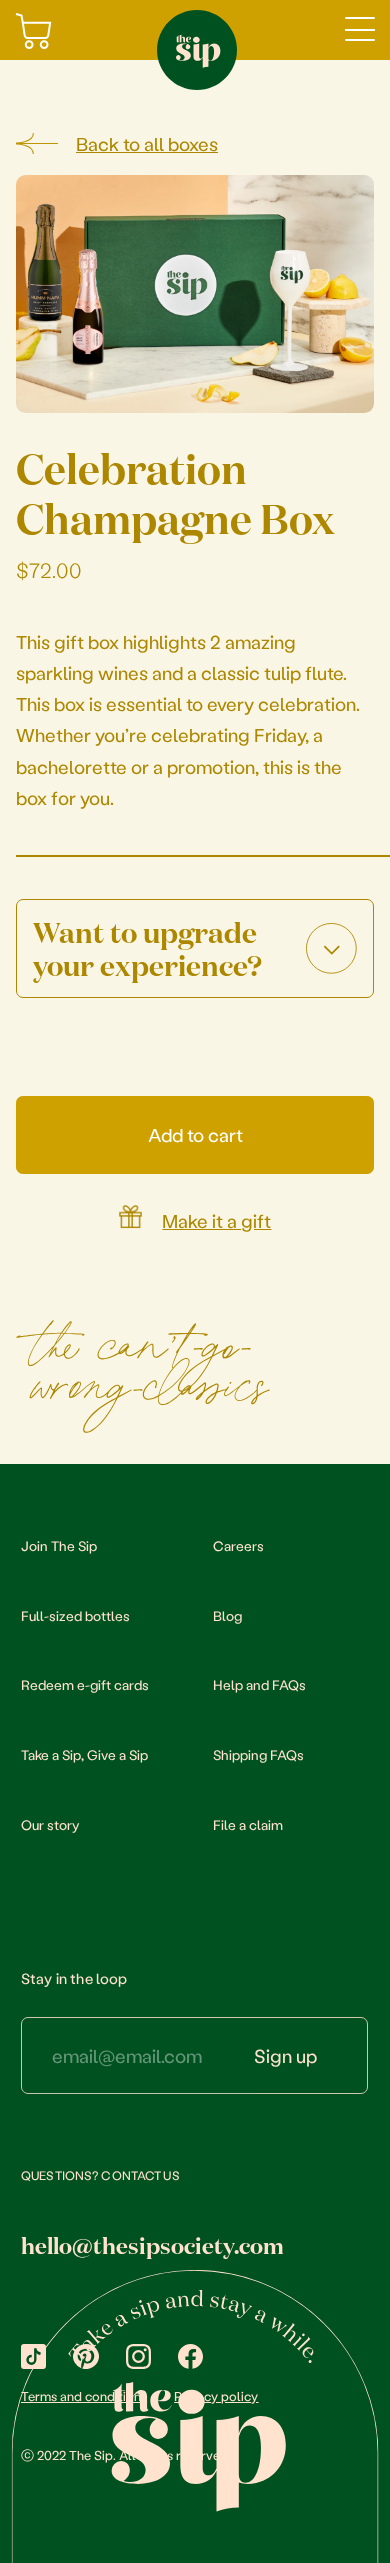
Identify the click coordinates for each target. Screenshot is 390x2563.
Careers (238, 1545)
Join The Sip (59, 1545)
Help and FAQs (259, 1684)
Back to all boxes (147, 144)
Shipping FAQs (258, 1754)
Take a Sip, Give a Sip (84, 1754)
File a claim (248, 1824)
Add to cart (195, 1134)
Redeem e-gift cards (85, 1684)
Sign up (285, 2055)
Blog (227, 1615)
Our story (50, 1824)
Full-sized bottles (75, 1615)
